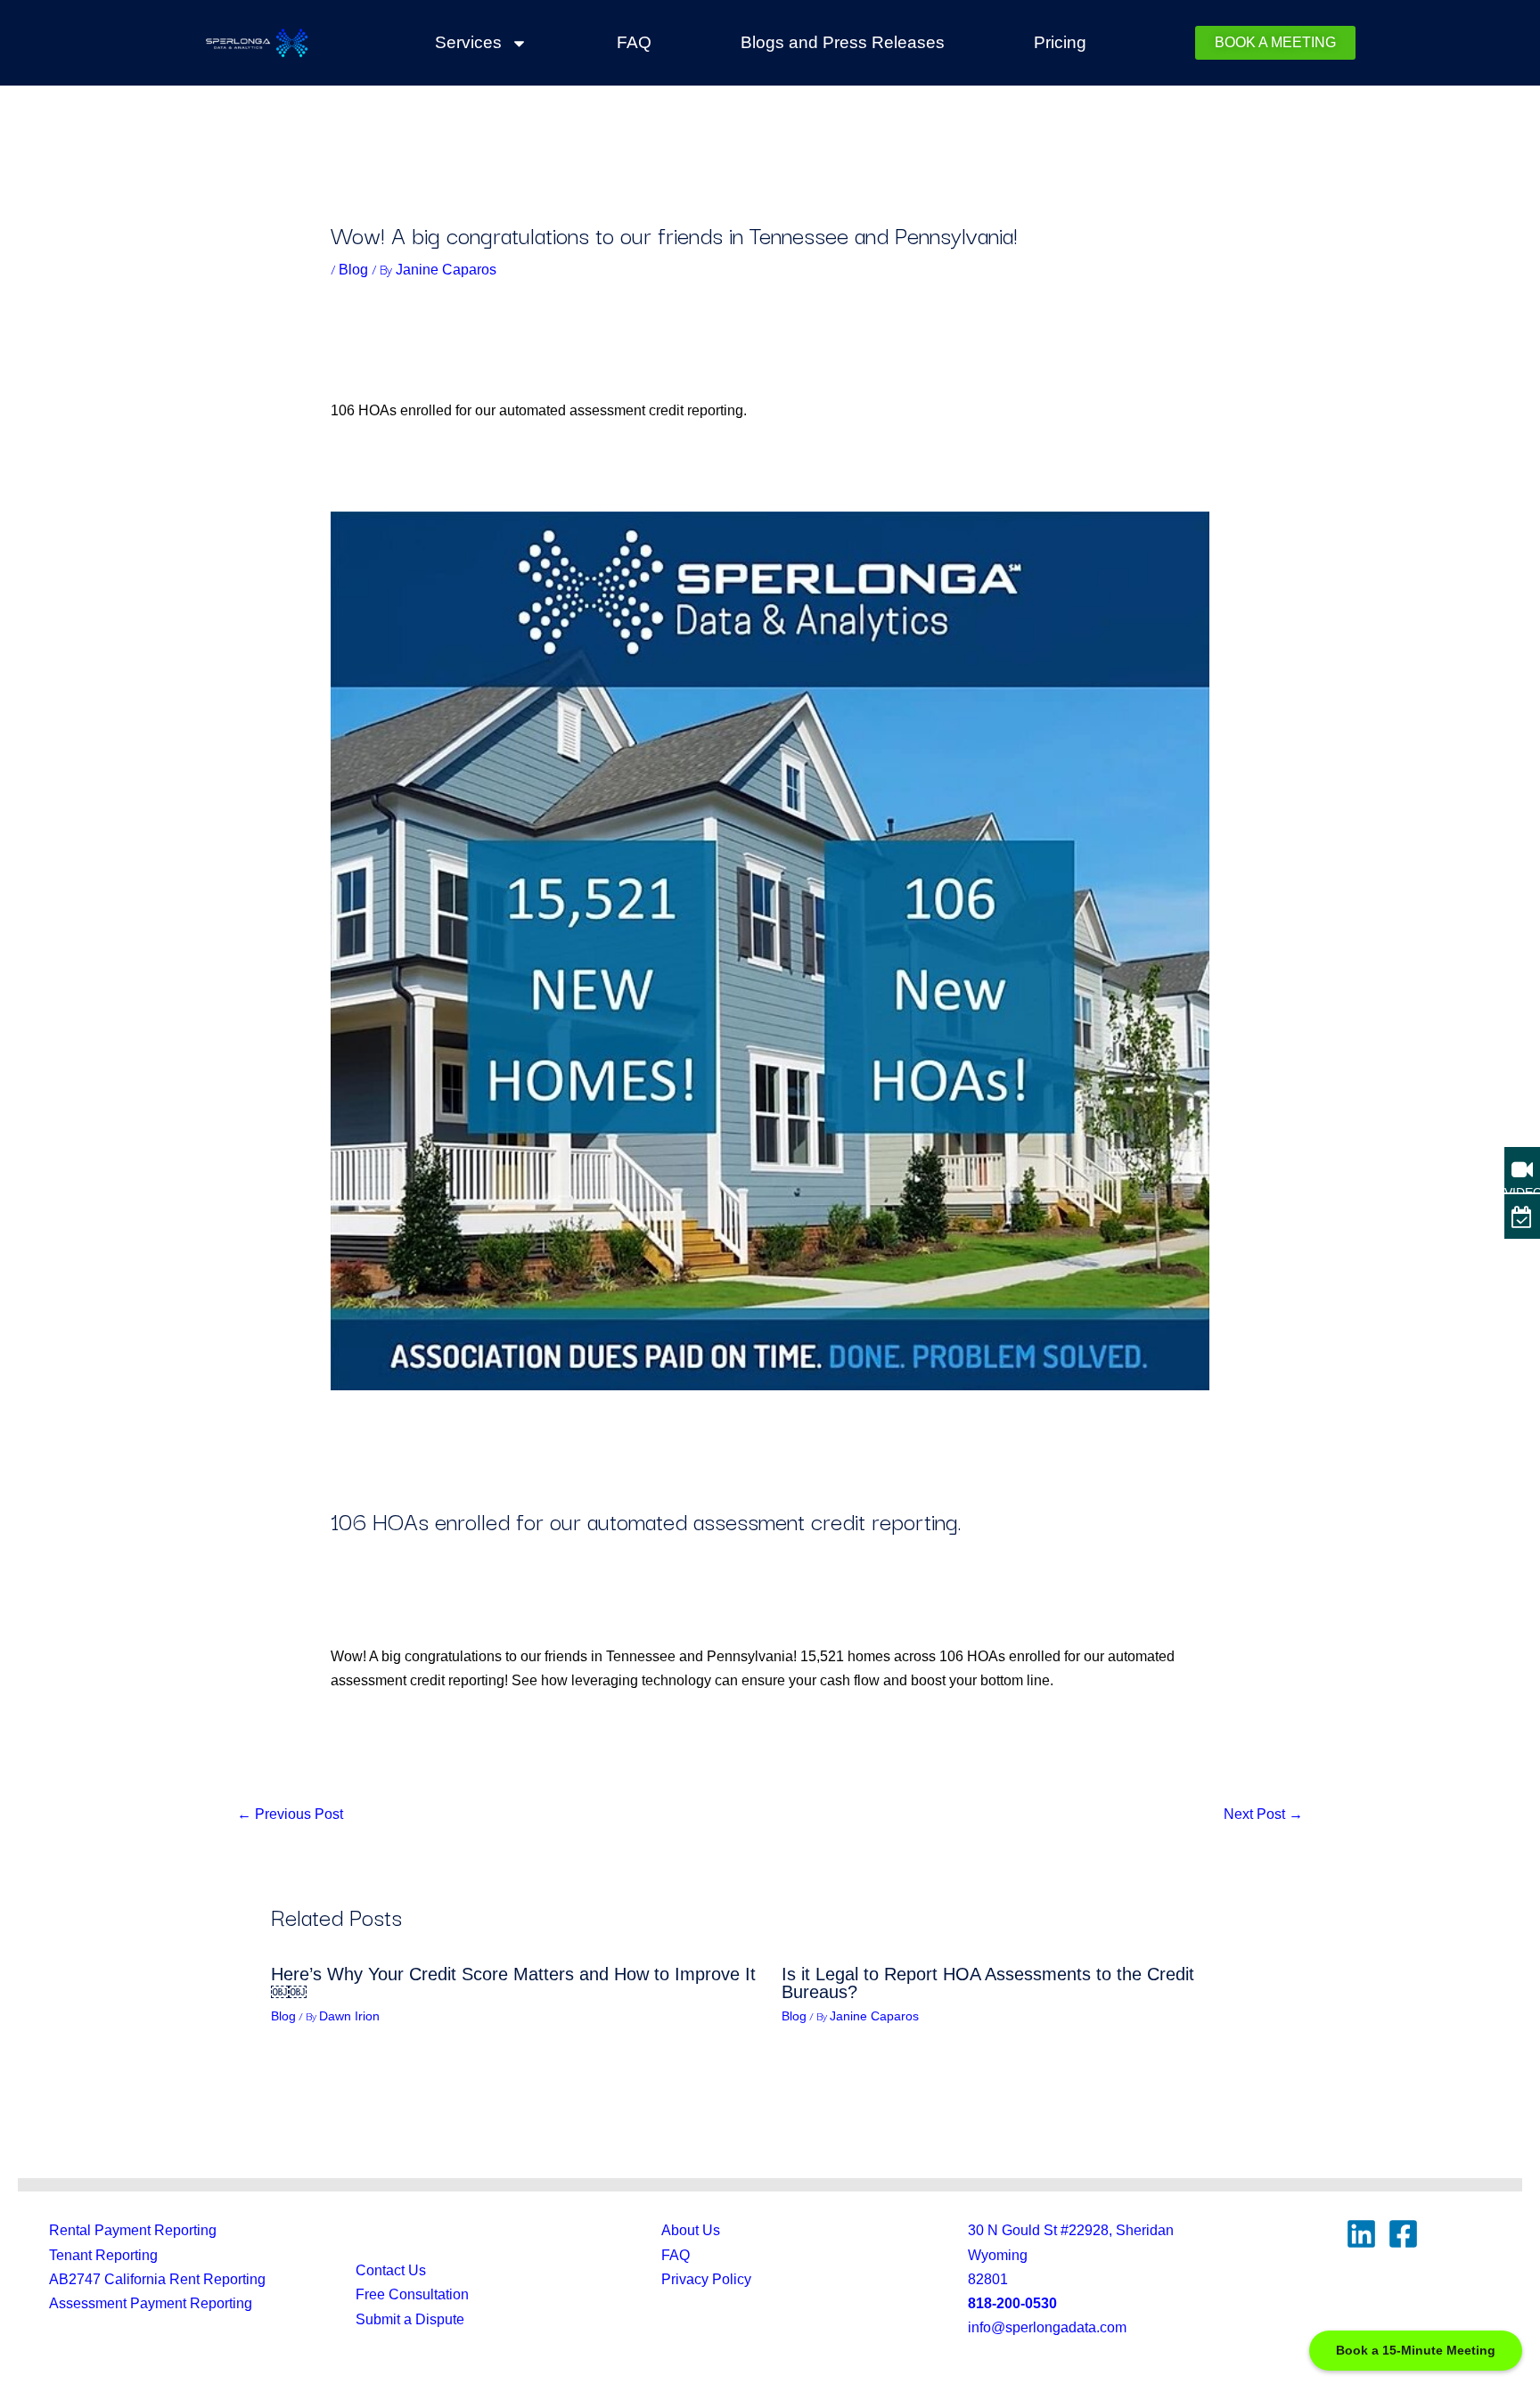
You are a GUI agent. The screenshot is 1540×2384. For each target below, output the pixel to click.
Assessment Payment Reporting (151, 2303)
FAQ (634, 42)
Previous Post (290, 1814)
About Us (691, 2230)
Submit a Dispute (410, 2319)
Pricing (1060, 42)
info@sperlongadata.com (1047, 2327)
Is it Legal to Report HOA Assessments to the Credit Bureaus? (988, 1983)
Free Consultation (412, 2294)
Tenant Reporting (103, 2255)
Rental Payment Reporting (133, 2230)
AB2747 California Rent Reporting (157, 2279)
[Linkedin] (1361, 2234)
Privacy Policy (706, 2279)
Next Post (1263, 1814)
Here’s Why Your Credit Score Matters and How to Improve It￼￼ (513, 1983)
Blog (353, 270)
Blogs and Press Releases (843, 42)
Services (468, 42)
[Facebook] (1403, 2234)
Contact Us (391, 2270)
